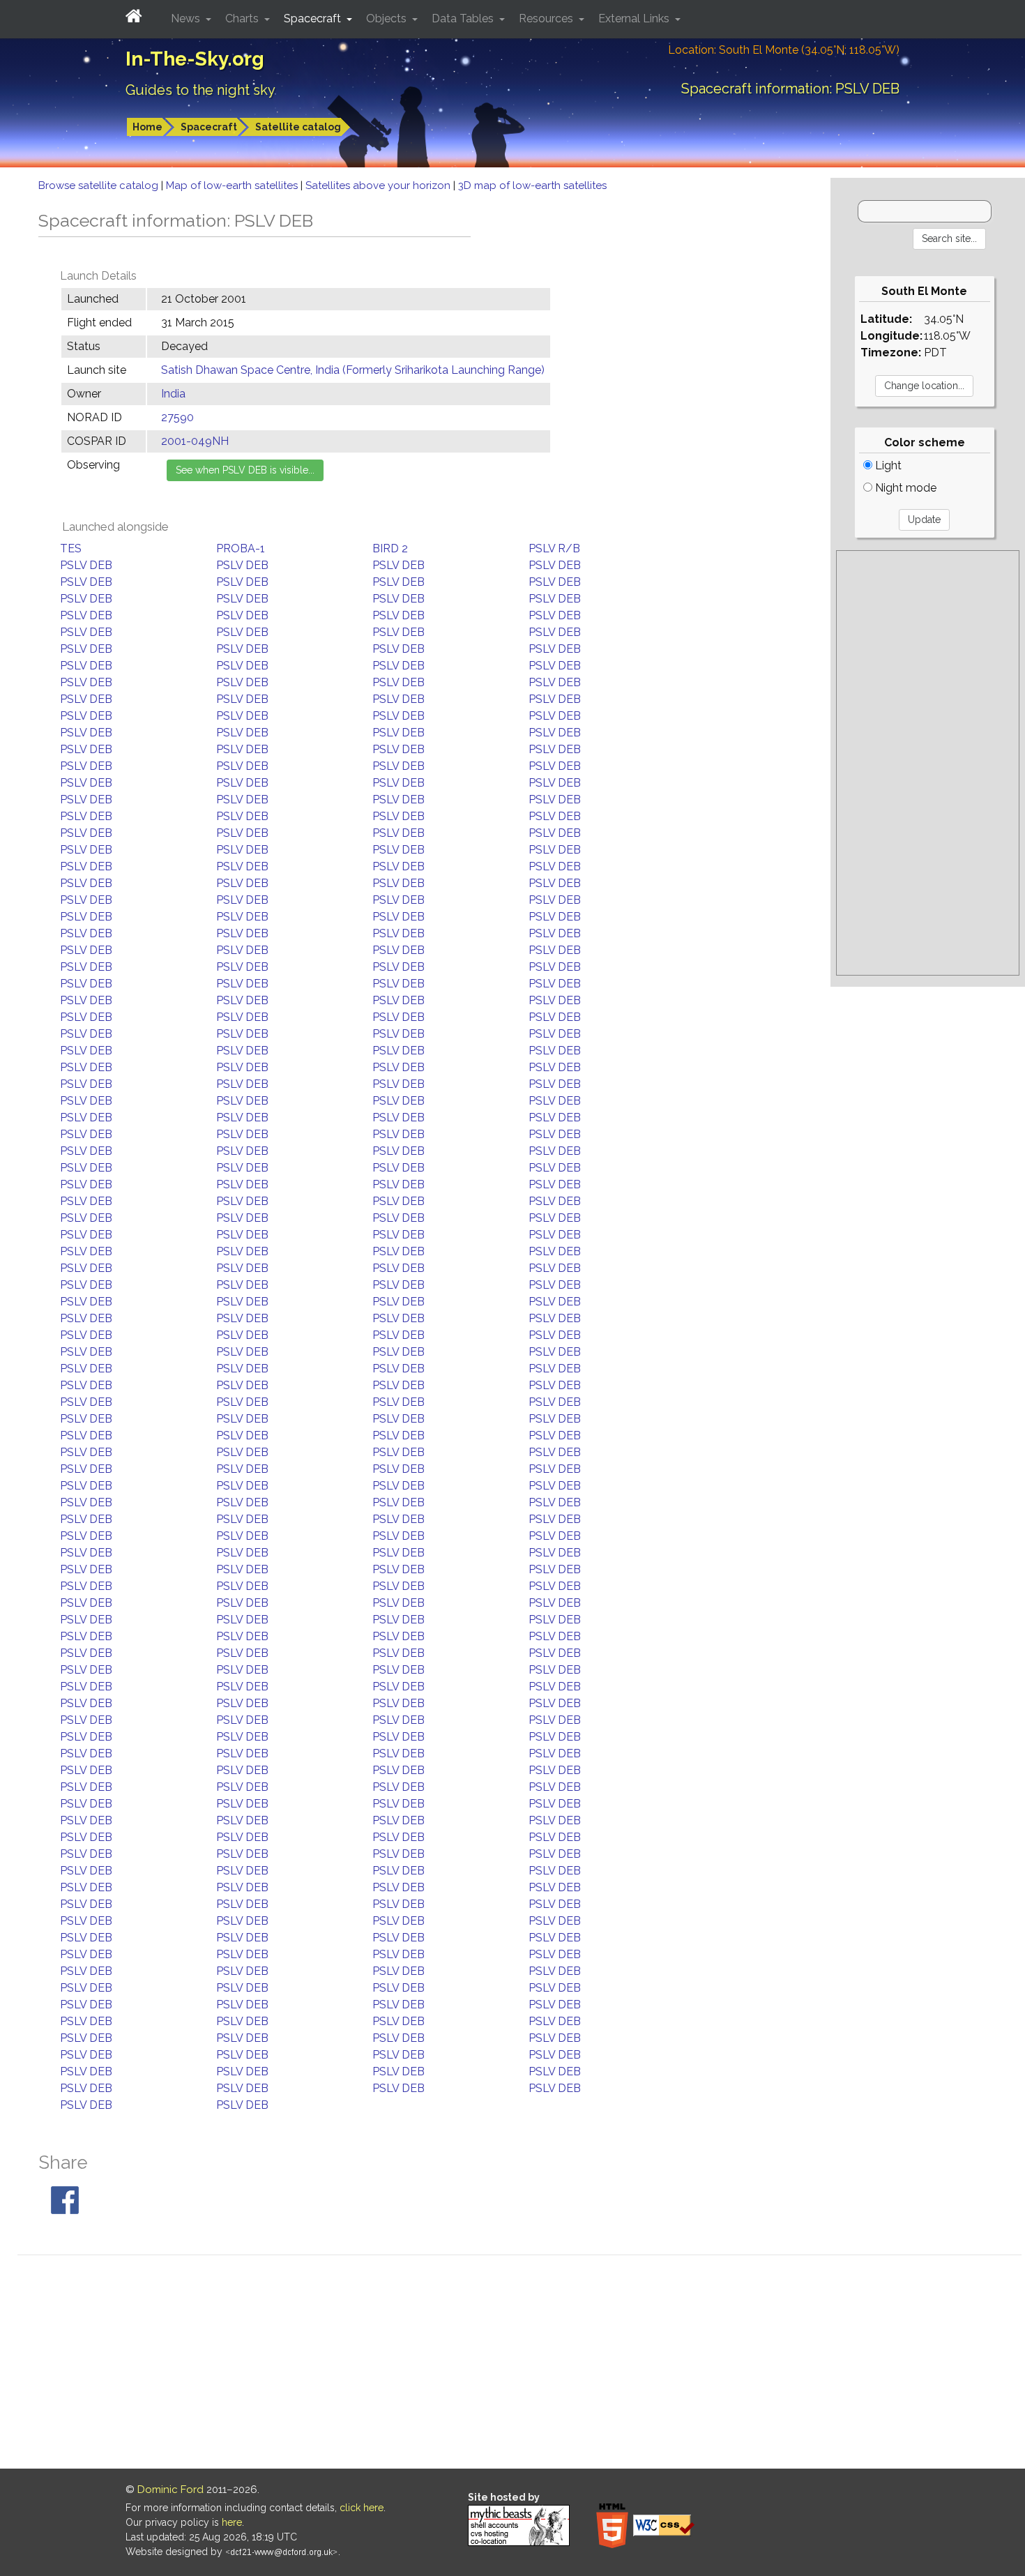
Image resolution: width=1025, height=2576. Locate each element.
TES (71, 548)
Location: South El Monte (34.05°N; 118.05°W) (784, 50)
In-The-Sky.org (195, 59)
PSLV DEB (86, 565)
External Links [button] (635, 18)
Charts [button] (243, 18)
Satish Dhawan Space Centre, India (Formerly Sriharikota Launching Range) (353, 370)
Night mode (904, 488)
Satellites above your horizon (379, 185)
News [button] (187, 18)
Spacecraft (209, 127)
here (232, 2522)
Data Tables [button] (464, 18)
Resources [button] (547, 18)
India (173, 394)
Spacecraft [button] (314, 18)
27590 (177, 417)
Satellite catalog (298, 127)
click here (362, 2508)
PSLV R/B (554, 548)
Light (887, 465)
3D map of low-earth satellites (532, 185)
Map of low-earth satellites (233, 185)
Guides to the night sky (200, 90)
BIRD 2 (390, 548)
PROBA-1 (241, 548)
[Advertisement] (928, 763)
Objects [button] (388, 18)
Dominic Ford (170, 2490)
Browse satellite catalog (100, 185)
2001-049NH (195, 441)
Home (147, 127)
